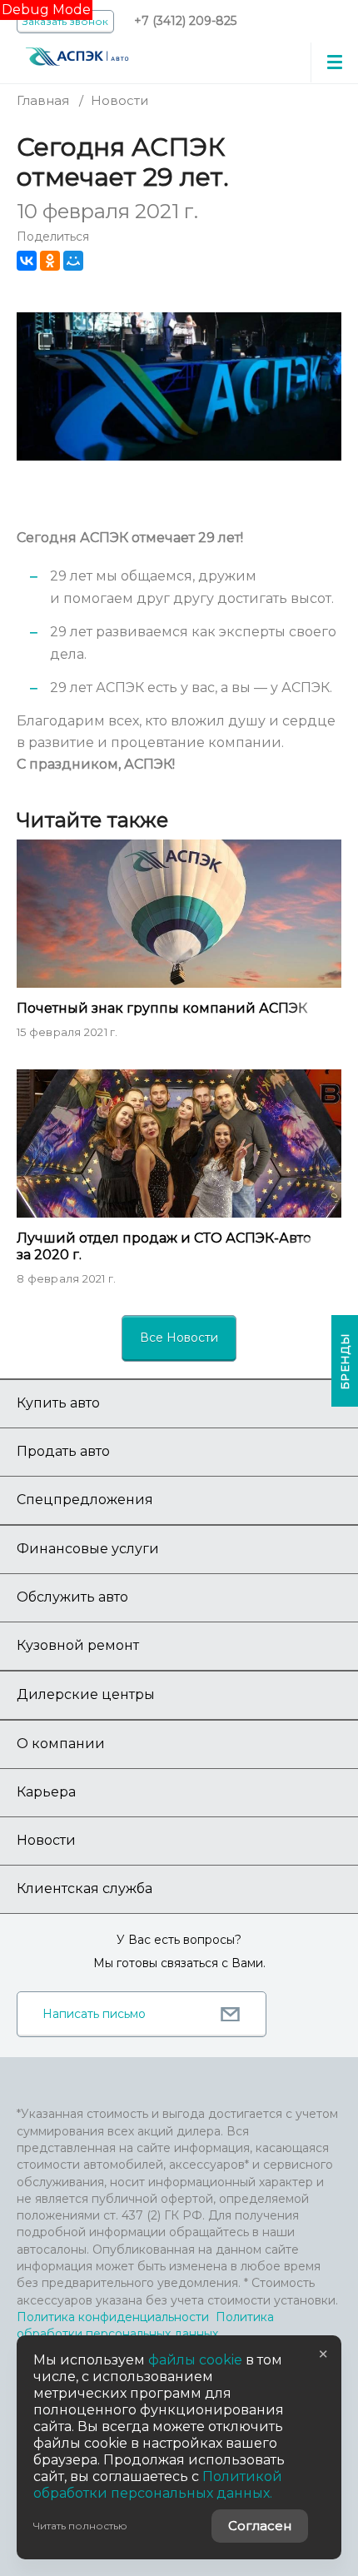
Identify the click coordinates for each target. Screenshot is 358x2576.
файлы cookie (195, 2360)
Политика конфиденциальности (113, 2317)
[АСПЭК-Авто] (77, 55)
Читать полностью (80, 2526)
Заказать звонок (65, 21)
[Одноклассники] (50, 261)
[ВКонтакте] (27, 261)
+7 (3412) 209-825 (185, 21)
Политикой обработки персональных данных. (158, 2485)
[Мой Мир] (73, 261)
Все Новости (179, 1338)
